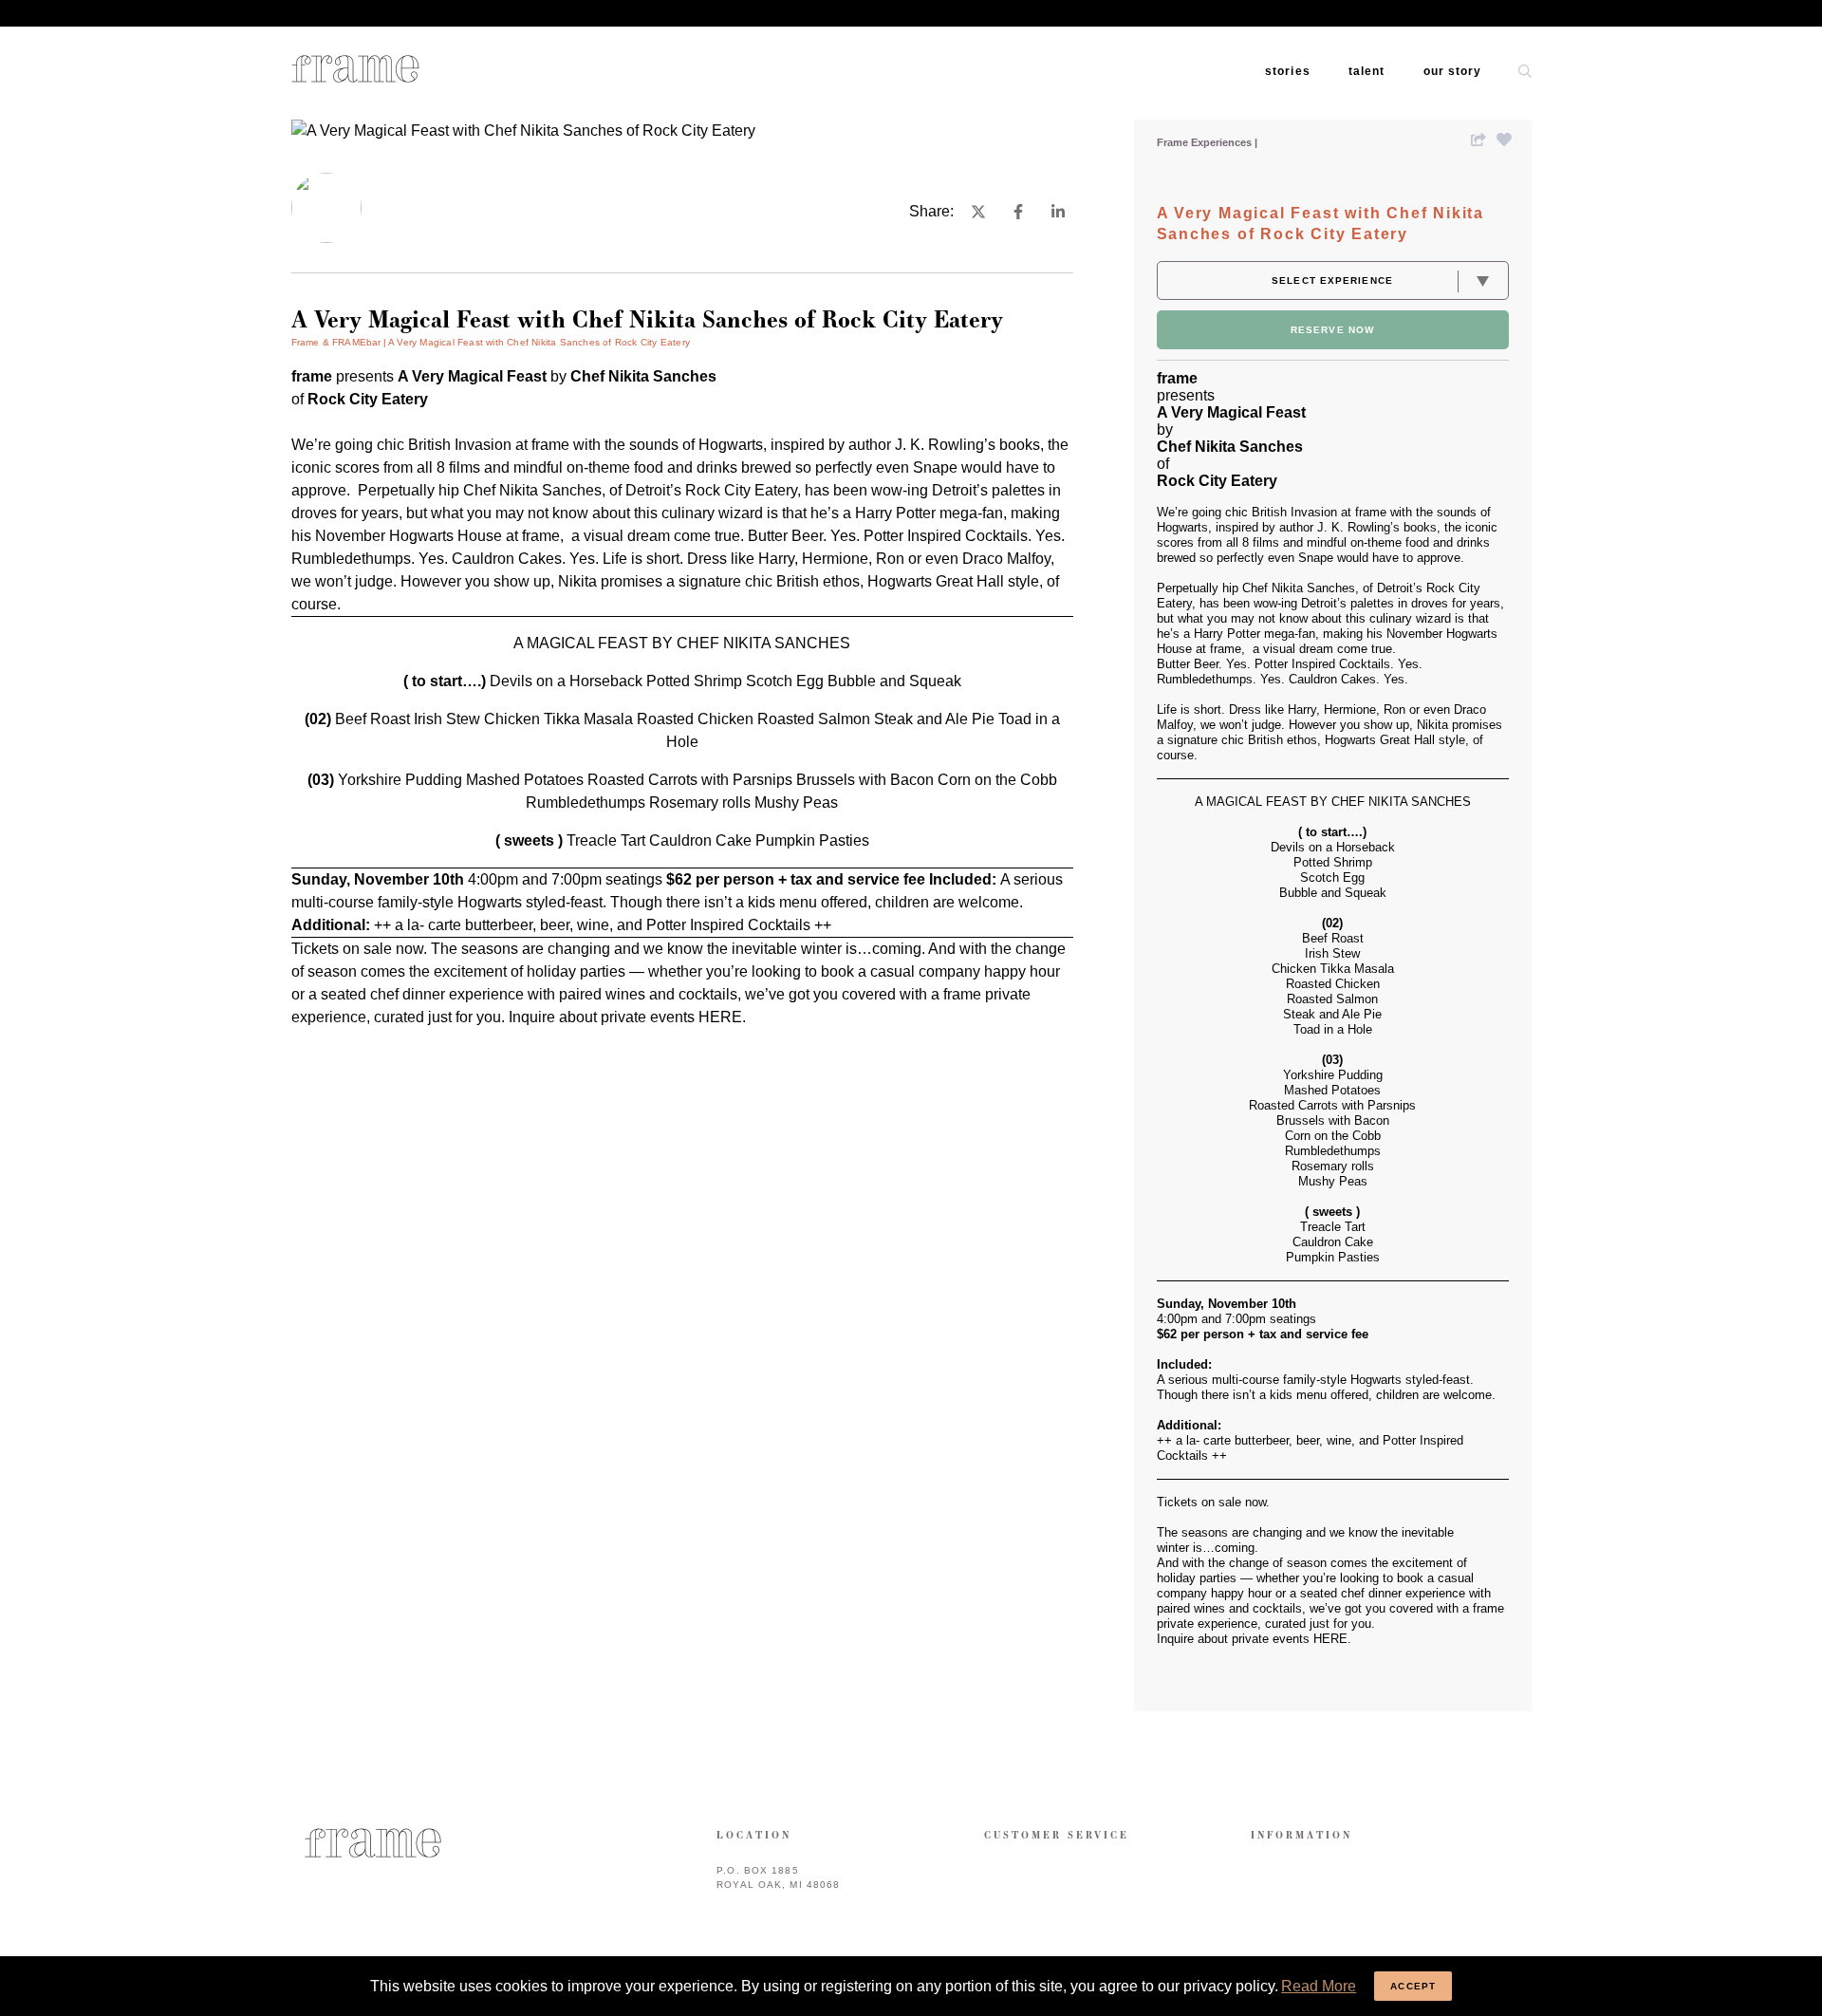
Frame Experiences (1206, 142)
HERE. (722, 1017)
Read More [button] (1319, 1986)
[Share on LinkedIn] (1058, 212)
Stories (1288, 71)
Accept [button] (1413, 1986)
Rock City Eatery (741, 490)
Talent (1367, 71)
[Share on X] (978, 212)
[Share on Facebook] (1018, 212)
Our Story (1453, 71)
